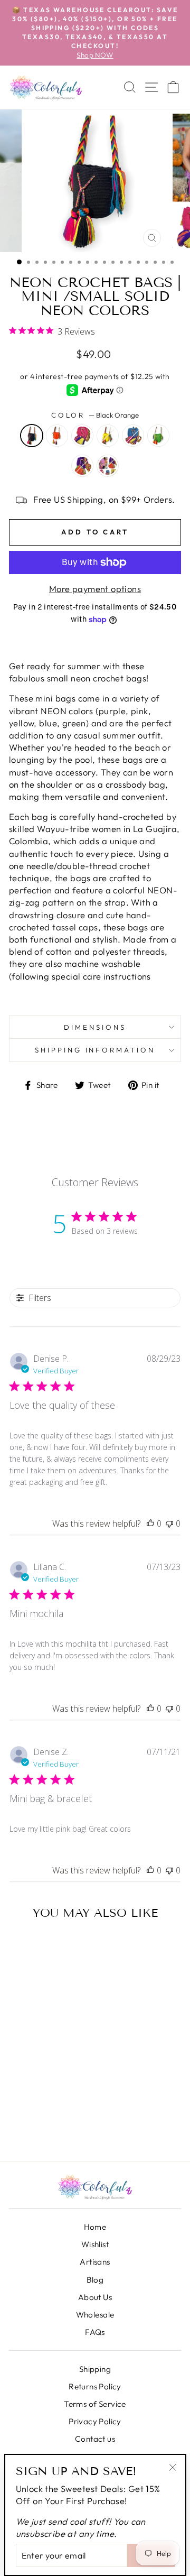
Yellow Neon (108, 436)
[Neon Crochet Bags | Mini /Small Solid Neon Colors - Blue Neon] (20, 2124)
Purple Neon (82, 466)
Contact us (95, 2439)
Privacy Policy (95, 2421)
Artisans (95, 2262)
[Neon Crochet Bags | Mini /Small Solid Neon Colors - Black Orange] (20, 2112)
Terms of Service (95, 2404)
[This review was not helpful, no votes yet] (169, 1524)
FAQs (95, 2332)
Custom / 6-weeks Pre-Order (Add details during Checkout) (108, 466)
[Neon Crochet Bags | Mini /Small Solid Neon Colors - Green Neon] (35, 2124)
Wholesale (95, 2315)
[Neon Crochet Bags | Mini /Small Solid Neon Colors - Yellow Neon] (63, 2112)
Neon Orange (57, 436)
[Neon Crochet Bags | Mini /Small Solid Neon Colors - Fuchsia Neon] (49, 2112)
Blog (95, 2280)
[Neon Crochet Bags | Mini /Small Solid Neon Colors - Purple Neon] (49, 2124)
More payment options (95, 589)
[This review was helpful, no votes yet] (150, 1524)
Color (95, 415)
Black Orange (32, 436)
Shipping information (95, 1050)
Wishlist (95, 2244)
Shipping (95, 2369)
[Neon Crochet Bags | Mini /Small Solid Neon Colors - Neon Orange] (35, 2112)
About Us (95, 2297)
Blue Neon (133, 436)
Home (95, 2227)
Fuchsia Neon (82, 436)
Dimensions (95, 1027)
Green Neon (158, 436)
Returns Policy (95, 2386)
